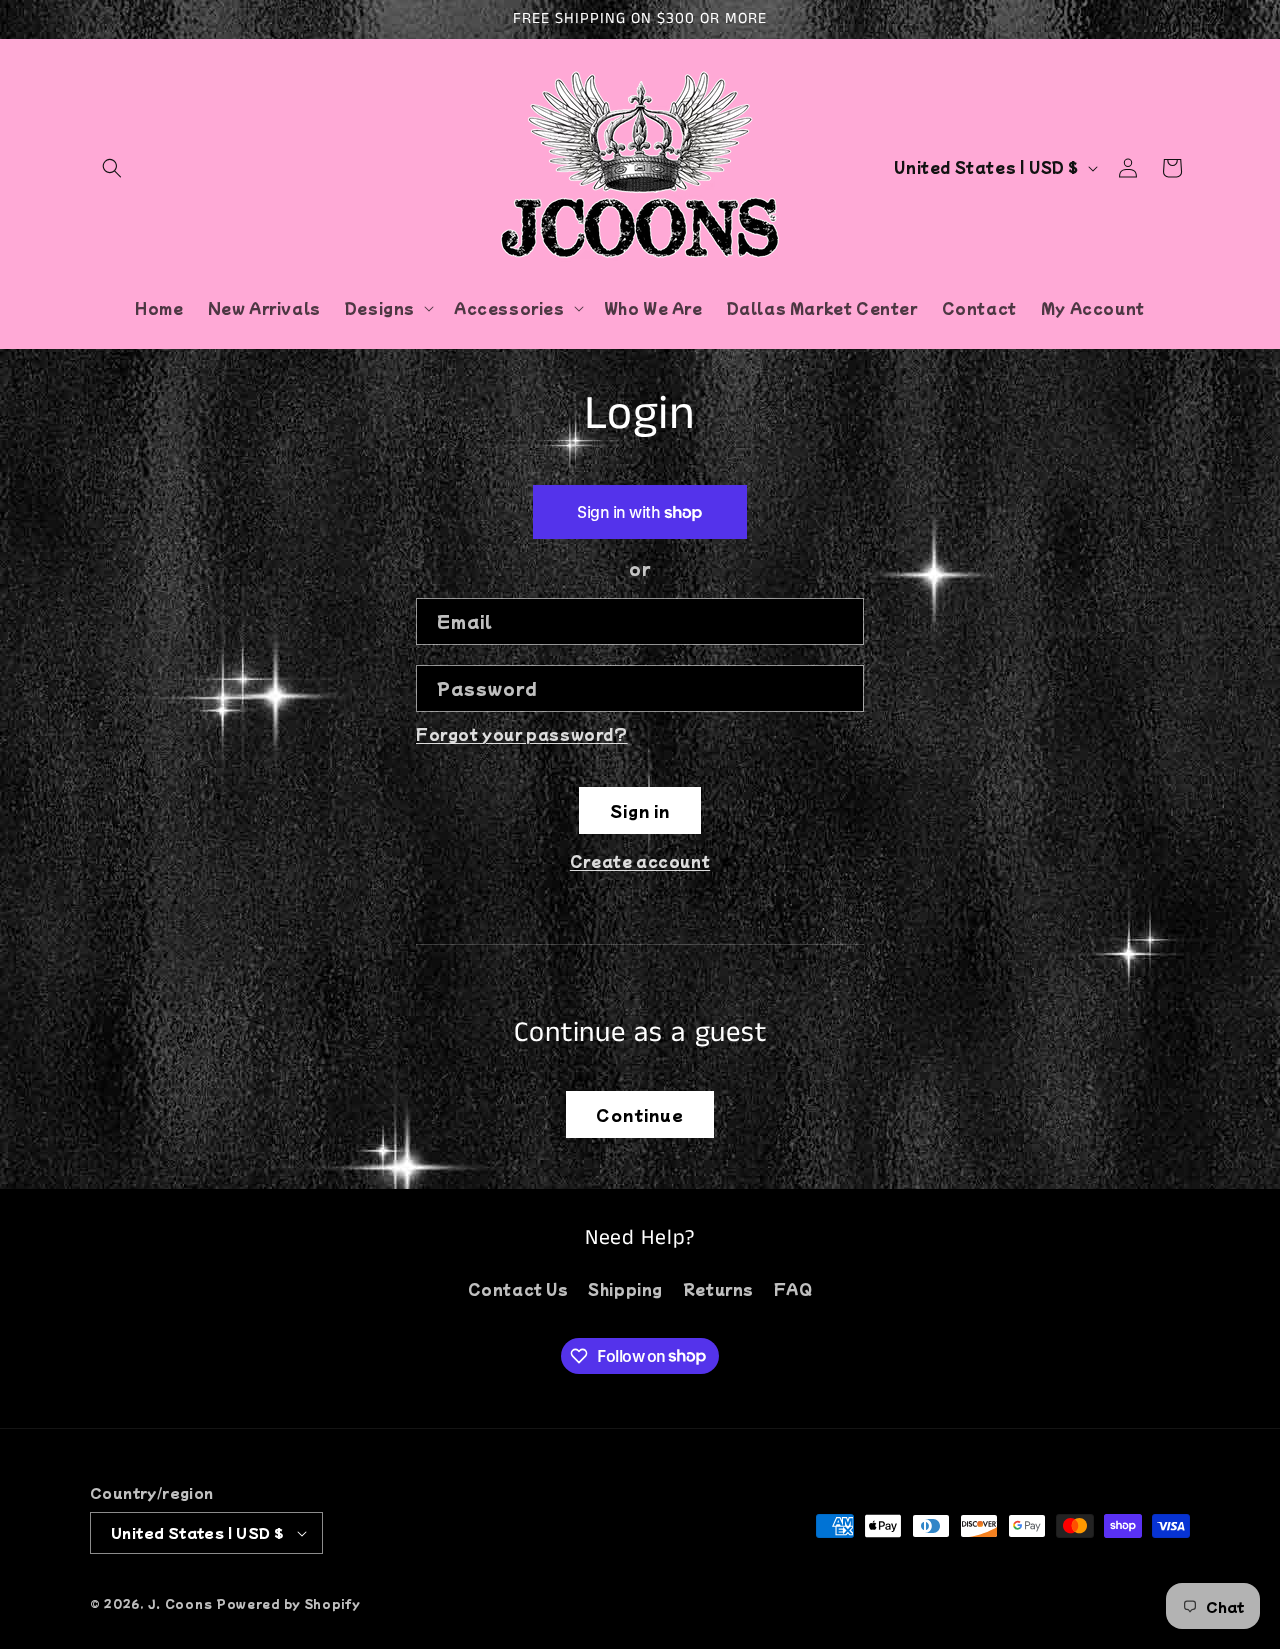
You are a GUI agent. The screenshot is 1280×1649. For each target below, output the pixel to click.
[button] (112, 168)
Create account (640, 861)
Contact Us (518, 1289)
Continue (640, 1114)
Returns (718, 1289)
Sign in (640, 810)
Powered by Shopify (288, 1603)
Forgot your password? (522, 734)
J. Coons (180, 1603)
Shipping (625, 1289)
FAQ (793, 1289)
